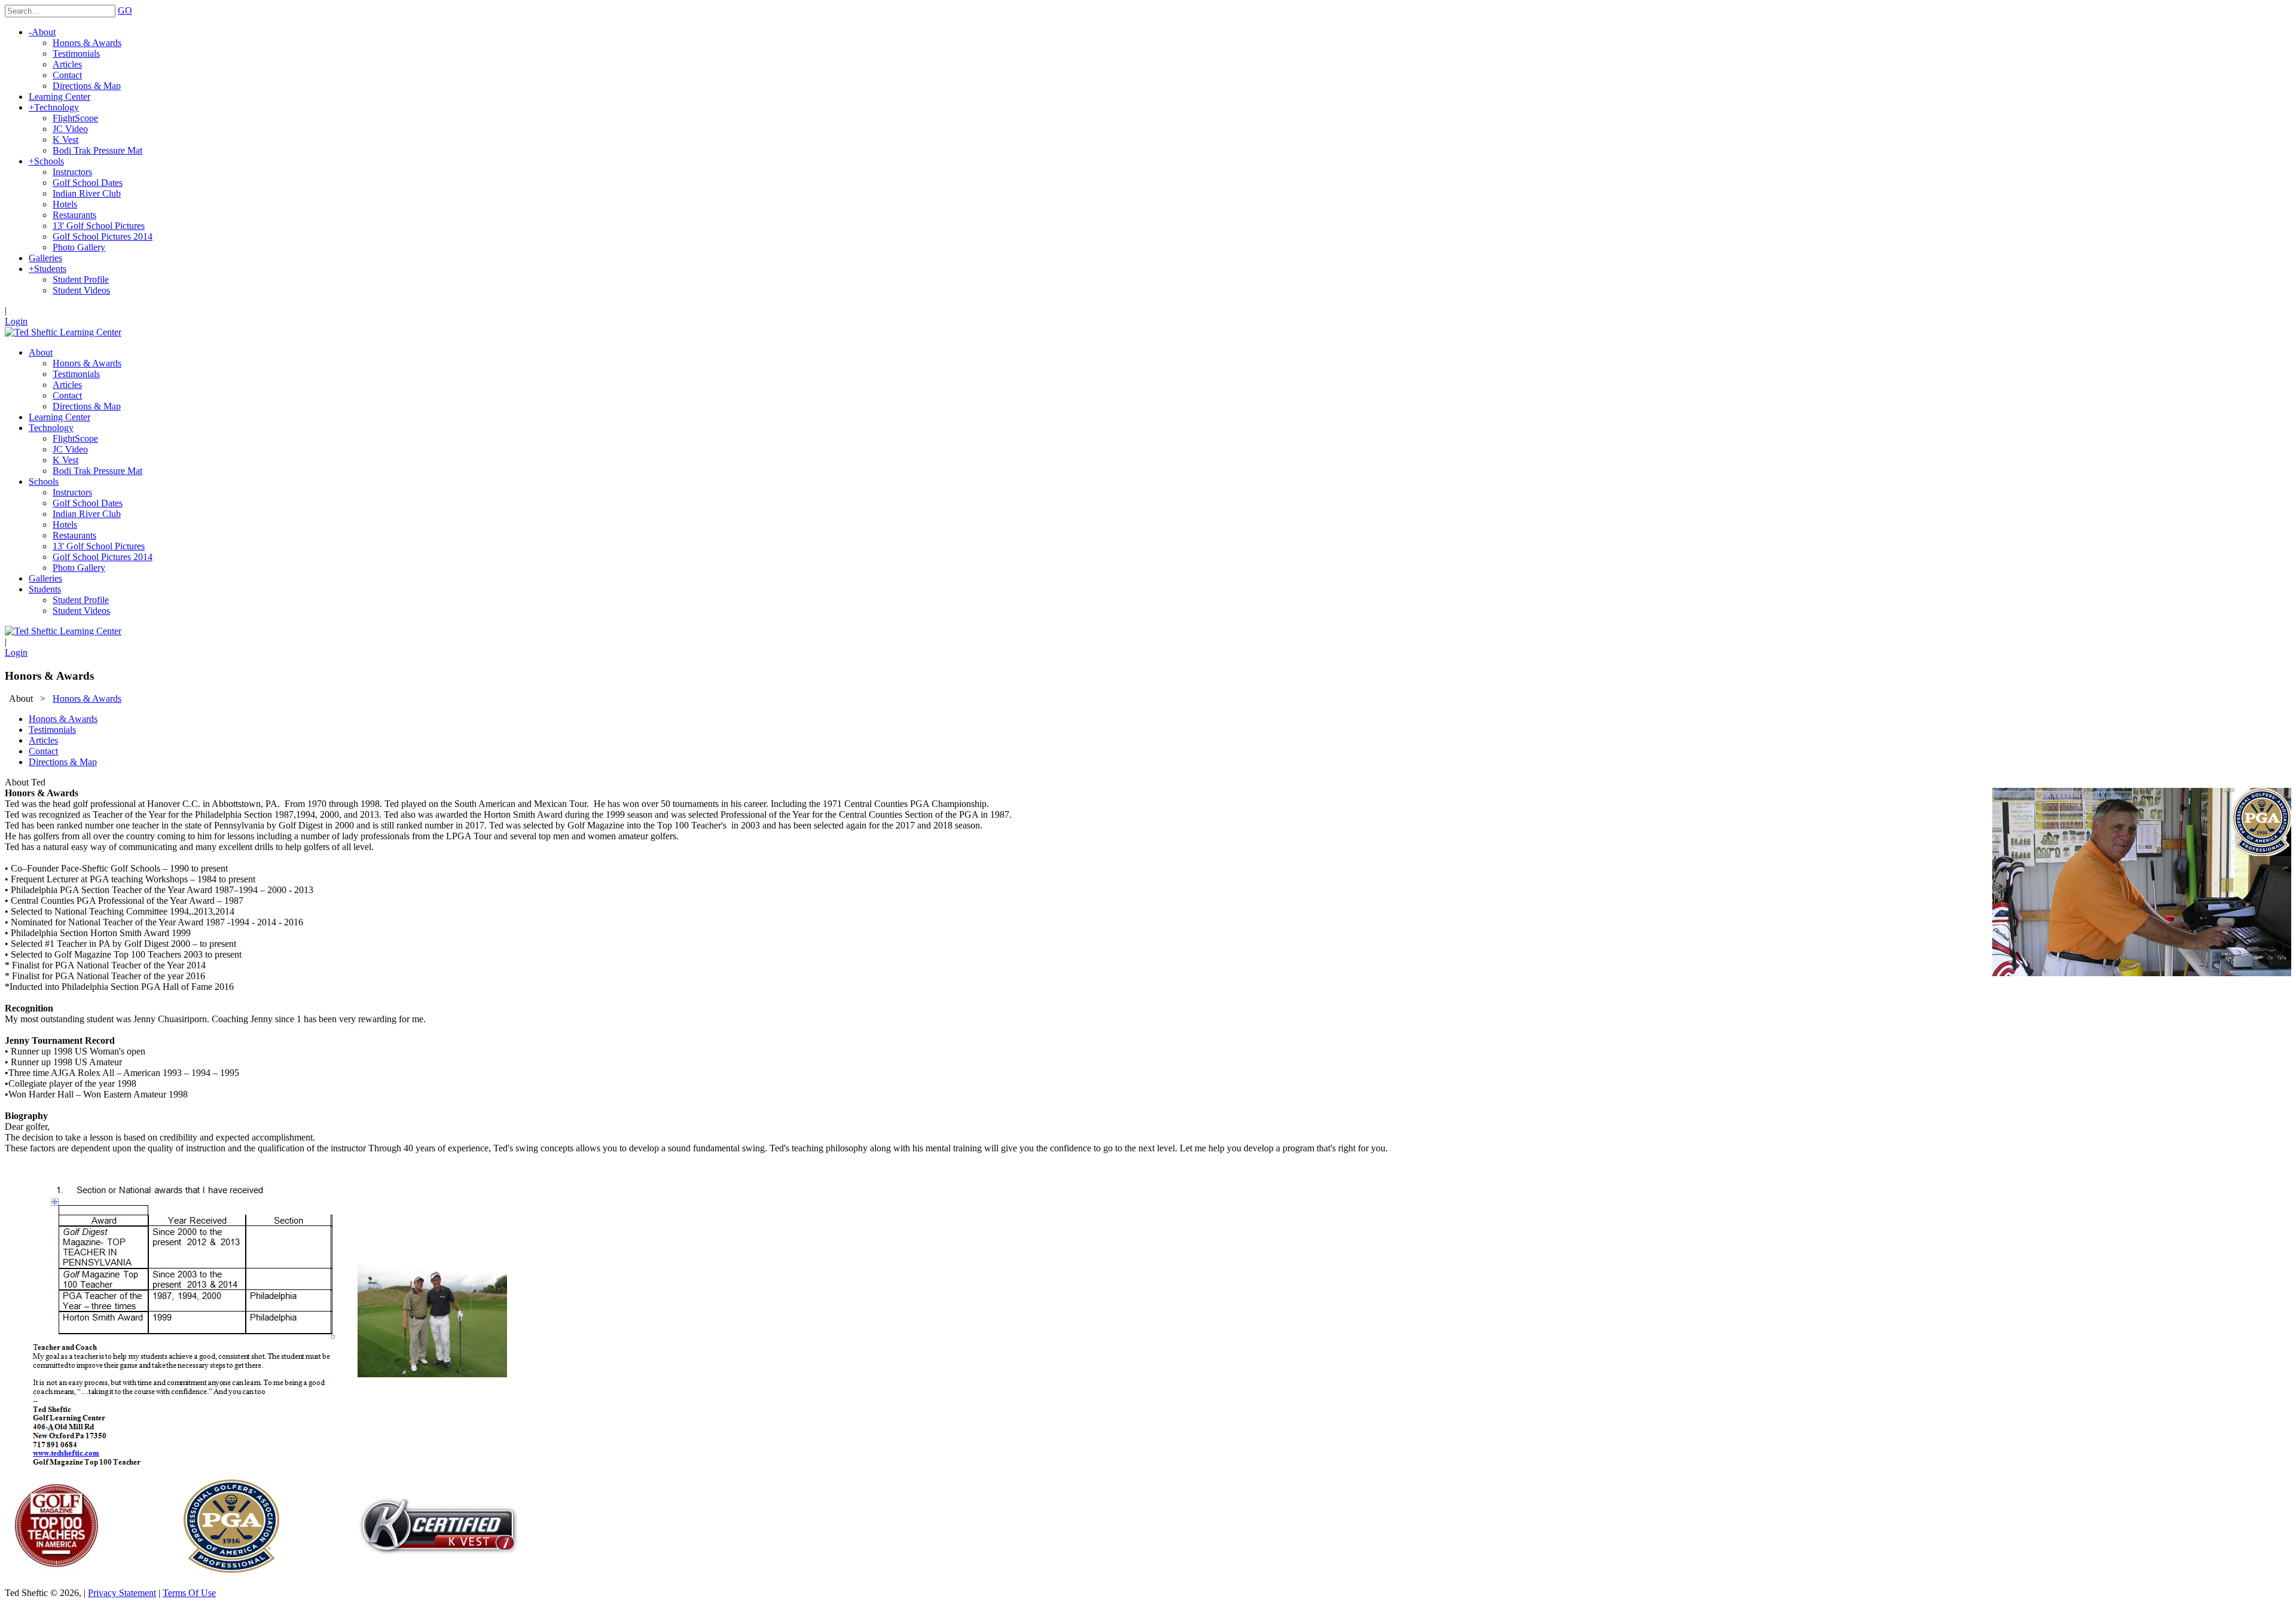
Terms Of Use (189, 1593)
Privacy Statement (122, 1593)
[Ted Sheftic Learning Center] (63, 332)
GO (125, 10)
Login (16, 321)
